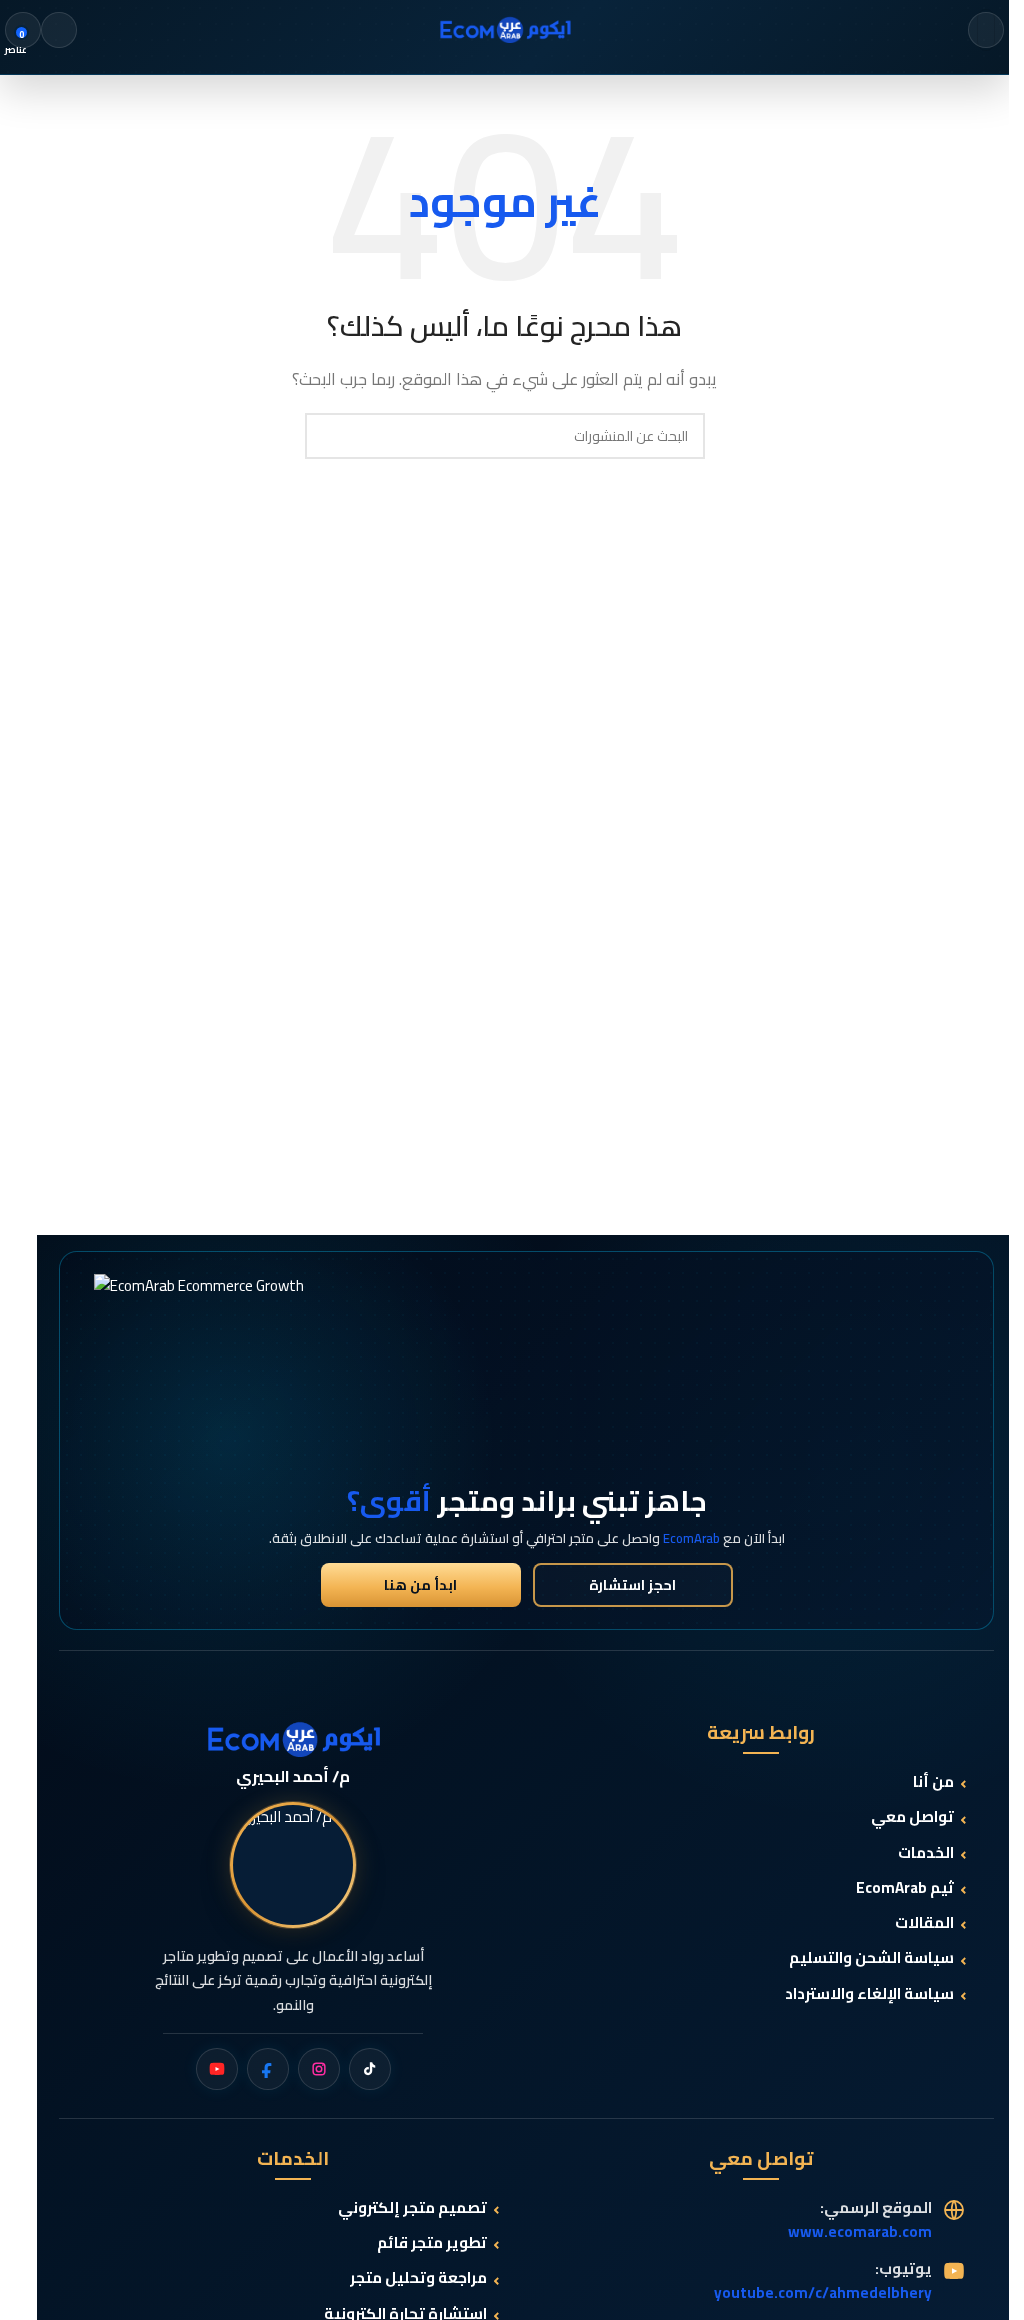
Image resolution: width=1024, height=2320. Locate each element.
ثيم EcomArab (905, 1888)
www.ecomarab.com (860, 2231)
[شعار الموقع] (505, 28)
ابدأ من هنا (420, 1585)
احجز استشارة (632, 1585)
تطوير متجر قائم (432, 2243)
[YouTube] (217, 2069)
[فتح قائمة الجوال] (986, 30)
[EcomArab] (293, 1739)
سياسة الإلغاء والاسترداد (869, 1994)
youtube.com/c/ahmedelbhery (823, 2292)
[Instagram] (319, 2069)
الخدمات (926, 1853)
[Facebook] (268, 2069)
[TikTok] (370, 2069)
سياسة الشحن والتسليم (871, 1958)
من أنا (933, 1782)
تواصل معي (912, 1817)
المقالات (924, 1923)
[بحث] (59, 30)
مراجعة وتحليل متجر (418, 2278)
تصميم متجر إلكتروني (412, 2208)
